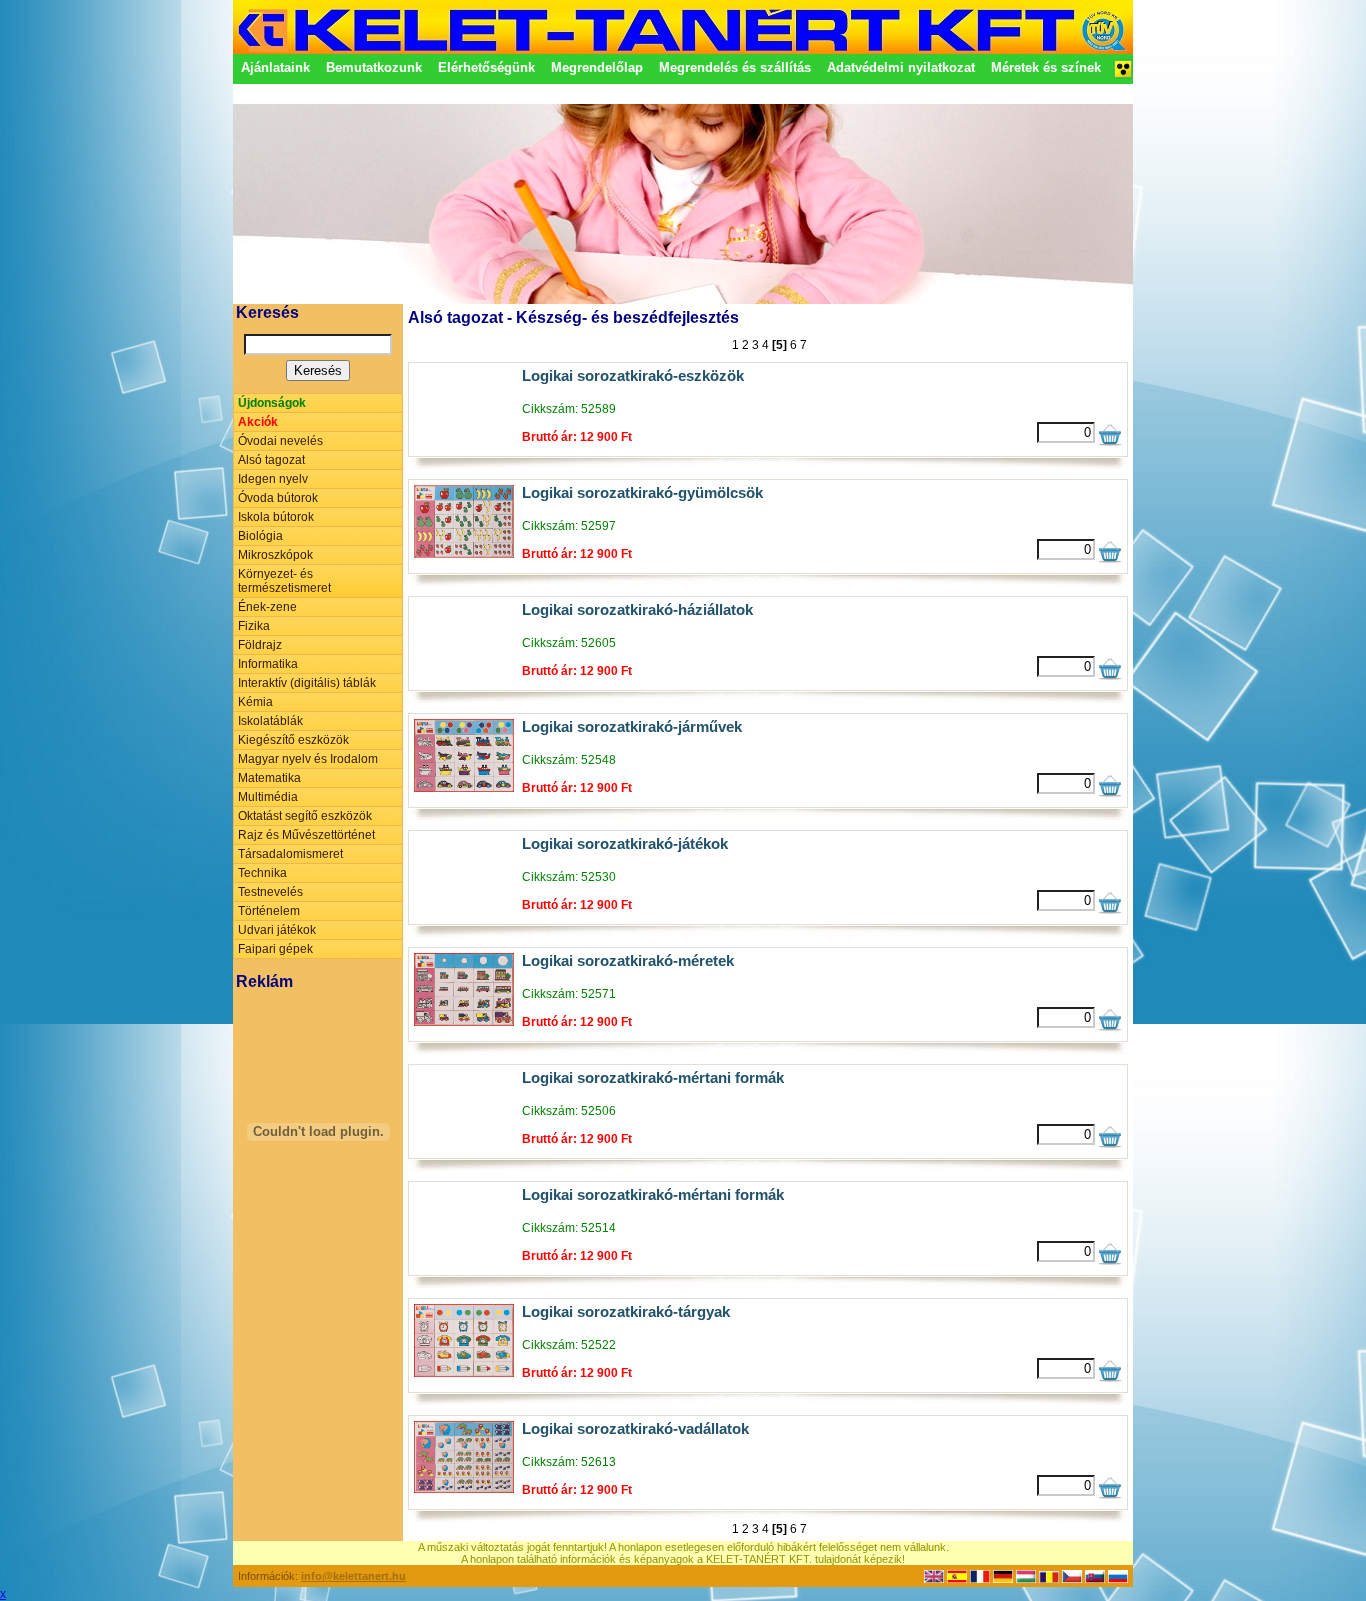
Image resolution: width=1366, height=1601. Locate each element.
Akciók (258, 422)
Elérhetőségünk (486, 67)
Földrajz (260, 645)
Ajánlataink (275, 67)
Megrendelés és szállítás (735, 67)
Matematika (269, 778)
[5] (779, 345)
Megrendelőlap (597, 67)
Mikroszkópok (275, 555)
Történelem (269, 911)
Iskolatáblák (270, 721)
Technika (262, 873)
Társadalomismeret (290, 854)
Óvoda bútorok (278, 498)
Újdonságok (272, 403)
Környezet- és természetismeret (284, 581)
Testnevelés (270, 892)
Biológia (260, 536)
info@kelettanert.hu (353, 1576)
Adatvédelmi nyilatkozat (901, 67)
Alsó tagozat (271, 460)
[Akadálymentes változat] (1123, 75)
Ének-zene (267, 607)
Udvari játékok (277, 930)
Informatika (268, 664)
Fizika (254, 626)
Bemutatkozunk (374, 67)
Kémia (255, 702)
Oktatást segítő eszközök (305, 816)
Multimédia (268, 797)
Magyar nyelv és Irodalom (308, 759)
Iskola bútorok (276, 517)
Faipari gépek (275, 949)
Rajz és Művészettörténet (306, 835)
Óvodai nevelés (280, 441)
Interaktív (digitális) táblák (307, 683)
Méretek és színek (1046, 67)
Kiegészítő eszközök (293, 740)
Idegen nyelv (273, 479)
